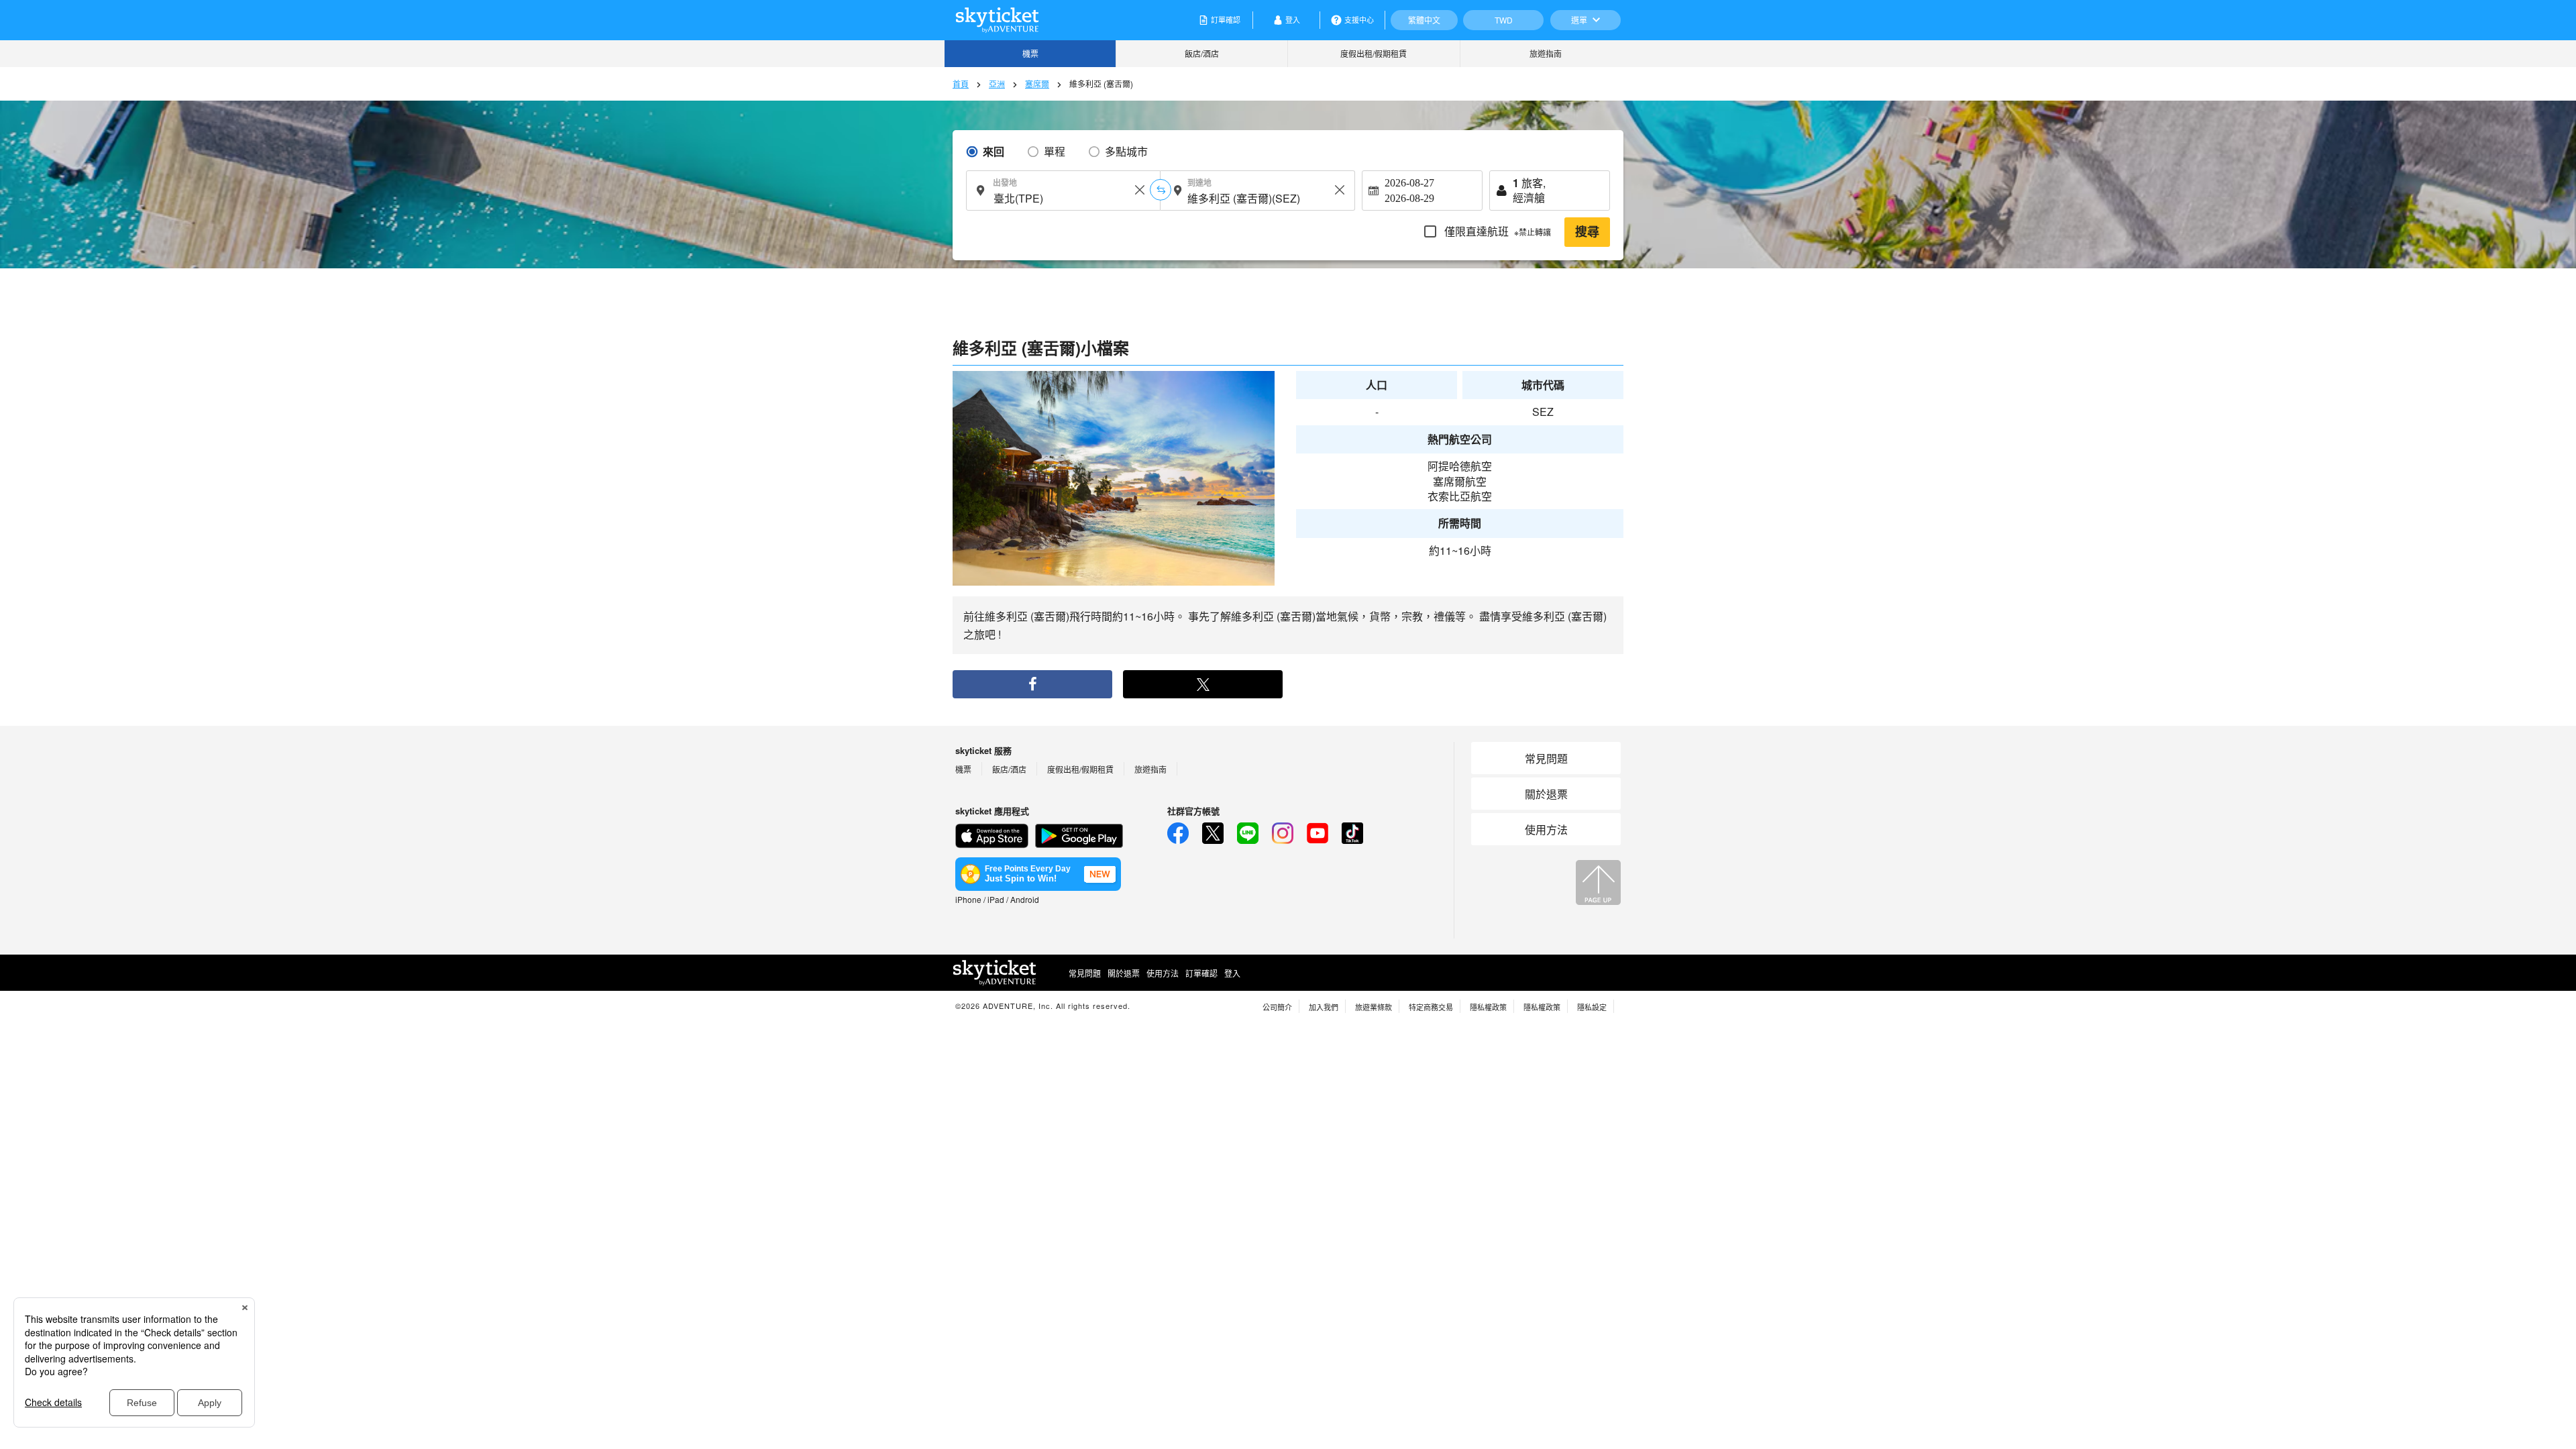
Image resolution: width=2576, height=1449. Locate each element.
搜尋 (1587, 232)
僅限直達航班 (1496, 231)
